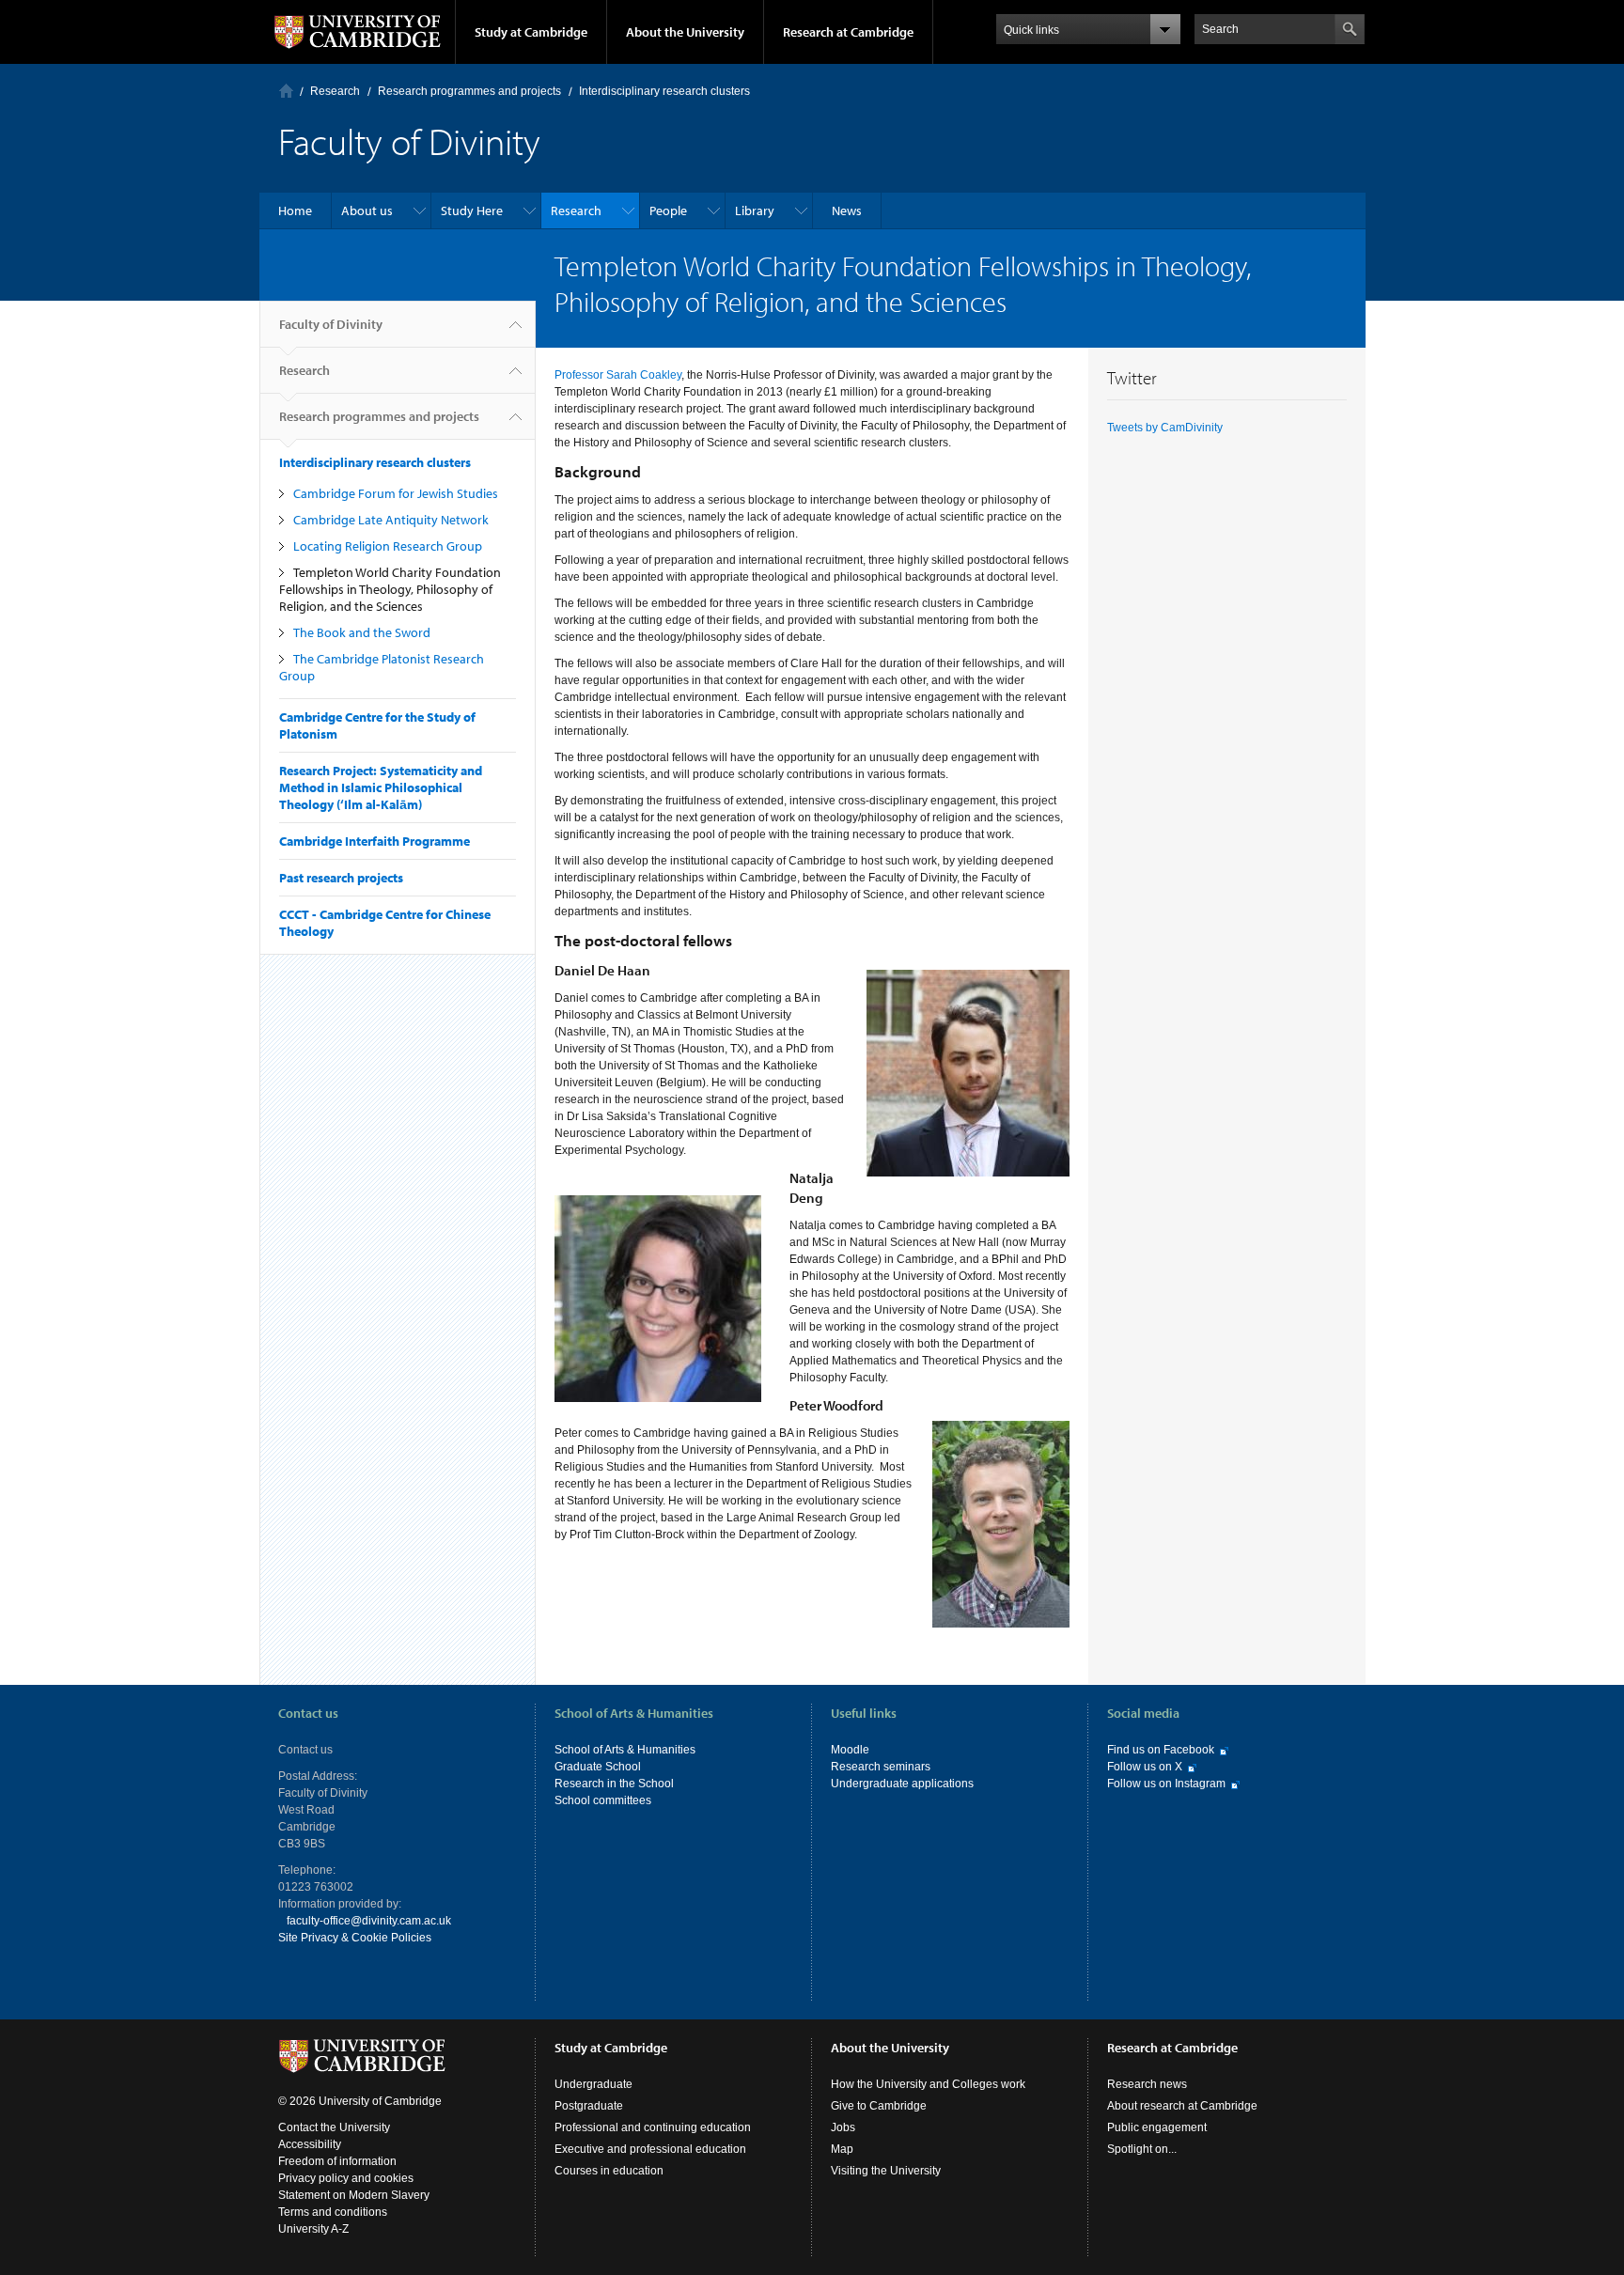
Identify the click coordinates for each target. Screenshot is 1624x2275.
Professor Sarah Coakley (618, 375)
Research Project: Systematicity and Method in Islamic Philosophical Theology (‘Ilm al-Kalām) (381, 787)
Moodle (850, 1750)
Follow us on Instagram (1166, 1784)
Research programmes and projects (469, 91)
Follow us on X (1145, 1767)
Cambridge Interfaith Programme (375, 841)
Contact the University (334, 2127)
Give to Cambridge (879, 2106)
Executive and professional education (650, 2149)
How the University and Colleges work (928, 2084)
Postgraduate (589, 2106)
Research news (1147, 2084)
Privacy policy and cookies (346, 2178)
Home (286, 91)
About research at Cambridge (1182, 2106)
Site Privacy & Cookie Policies (355, 1938)
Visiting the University (886, 2171)
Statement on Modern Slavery (354, 2195)
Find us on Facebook (1161, 1750)
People (668, 210)
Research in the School (614, 1784)
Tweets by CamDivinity (1165, 428)
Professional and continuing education (653, 2127)
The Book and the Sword (362, 632)
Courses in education (609, 2171)
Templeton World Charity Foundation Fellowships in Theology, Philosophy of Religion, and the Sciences (390, 589)
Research (335, 91)
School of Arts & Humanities (625, 1750)
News (847, 210)
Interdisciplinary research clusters (664, 91)
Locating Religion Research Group (388, 546)
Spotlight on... (1142, 2149)
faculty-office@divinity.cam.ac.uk (369, 1921)
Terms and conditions (333, 2212)
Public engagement (1157, 2127)
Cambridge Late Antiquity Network (391, 520)
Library (755, 210)
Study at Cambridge (531, 32)
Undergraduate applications (902, 1784)
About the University (685, 32)
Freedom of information (337, 2161)
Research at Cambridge (848, 32)
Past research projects (341, 878)
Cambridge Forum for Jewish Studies (396, 493)
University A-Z (313, 2229)
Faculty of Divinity (331, 324)
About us (367, 210)
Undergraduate (593, 2084)
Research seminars (881, 1767)
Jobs (843, 2127)
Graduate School (598, 1767)
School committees (603, 1800)
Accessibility (310, 2144)
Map (842, 2149)
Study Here (472, 210)
